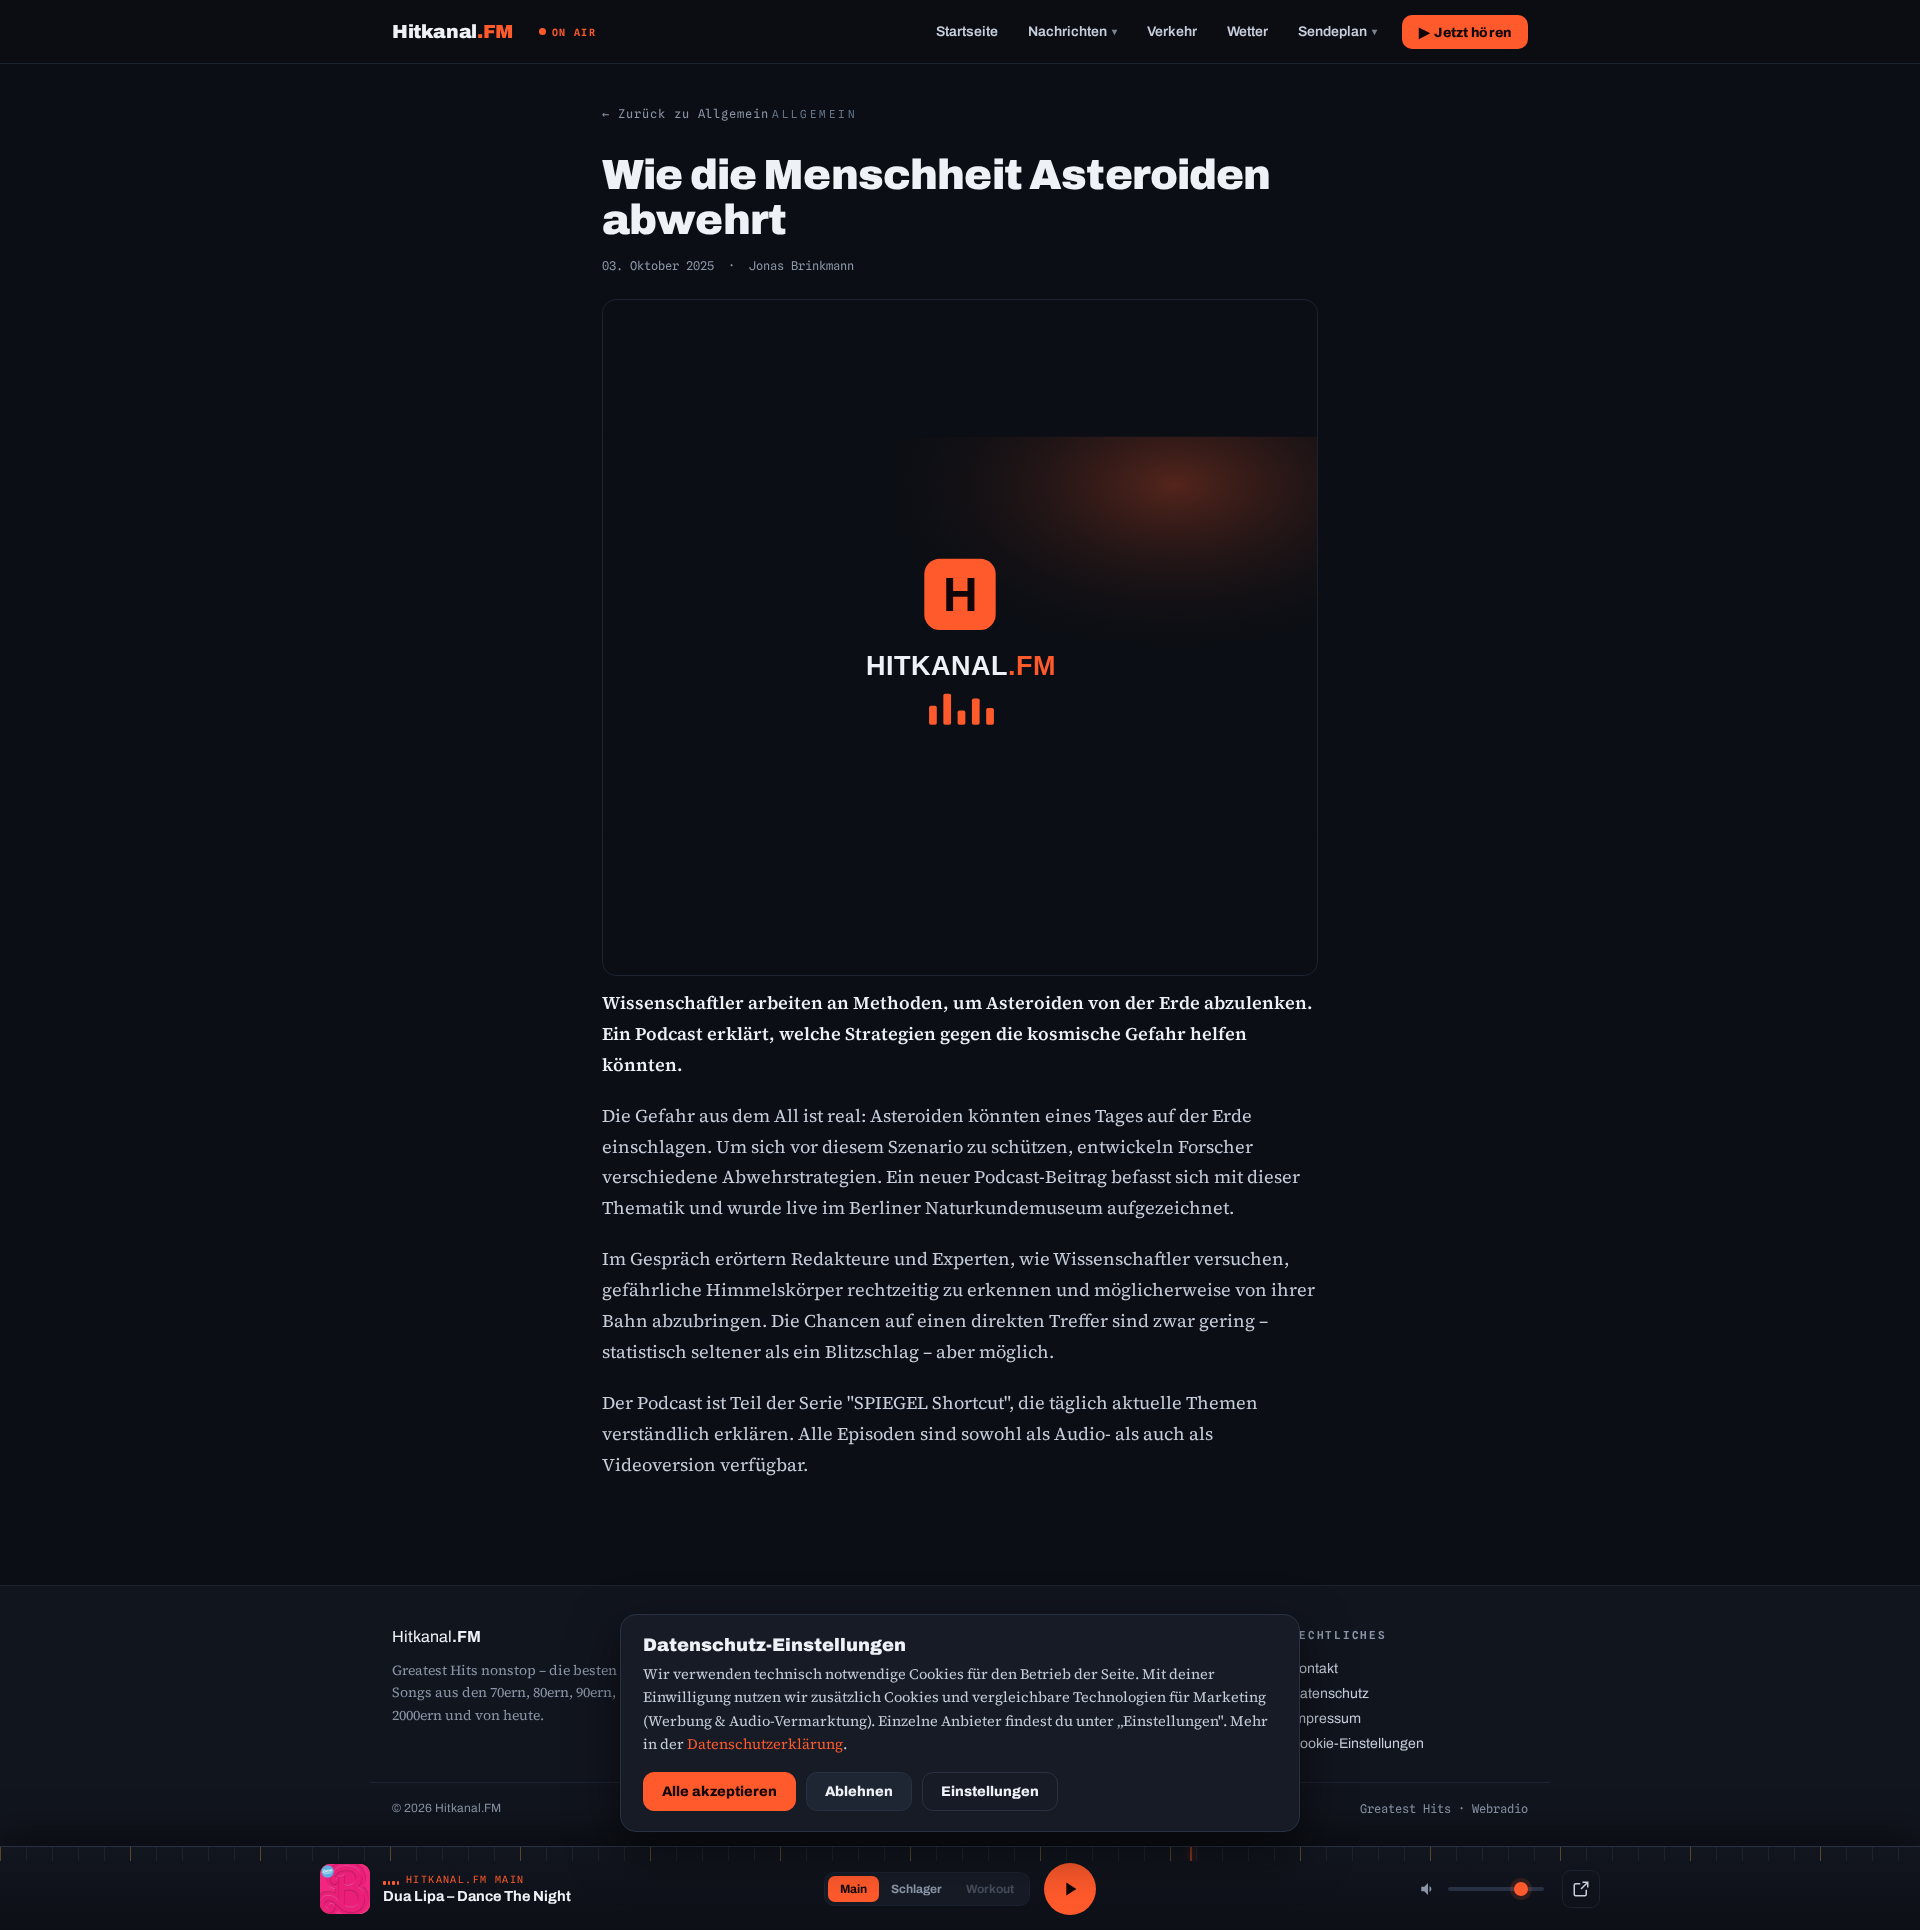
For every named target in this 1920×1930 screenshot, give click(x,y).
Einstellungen (990, 1791)
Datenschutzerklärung (765, 1744)
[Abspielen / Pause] (1070, 1889)
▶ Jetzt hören (1465, 32)
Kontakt (1314, 1668)
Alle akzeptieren (719, 1791)
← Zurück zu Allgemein (685, 113)
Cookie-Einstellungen (1357, 1743)
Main (853, 1889)
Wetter (1247, 31)
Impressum (1325, 1718)
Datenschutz (1329, 1693)
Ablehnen (859, 1791)
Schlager (916, 1889)
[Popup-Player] (1581, 1889)
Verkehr (1172, 31)
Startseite (967, 31)
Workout (990, 1889)
